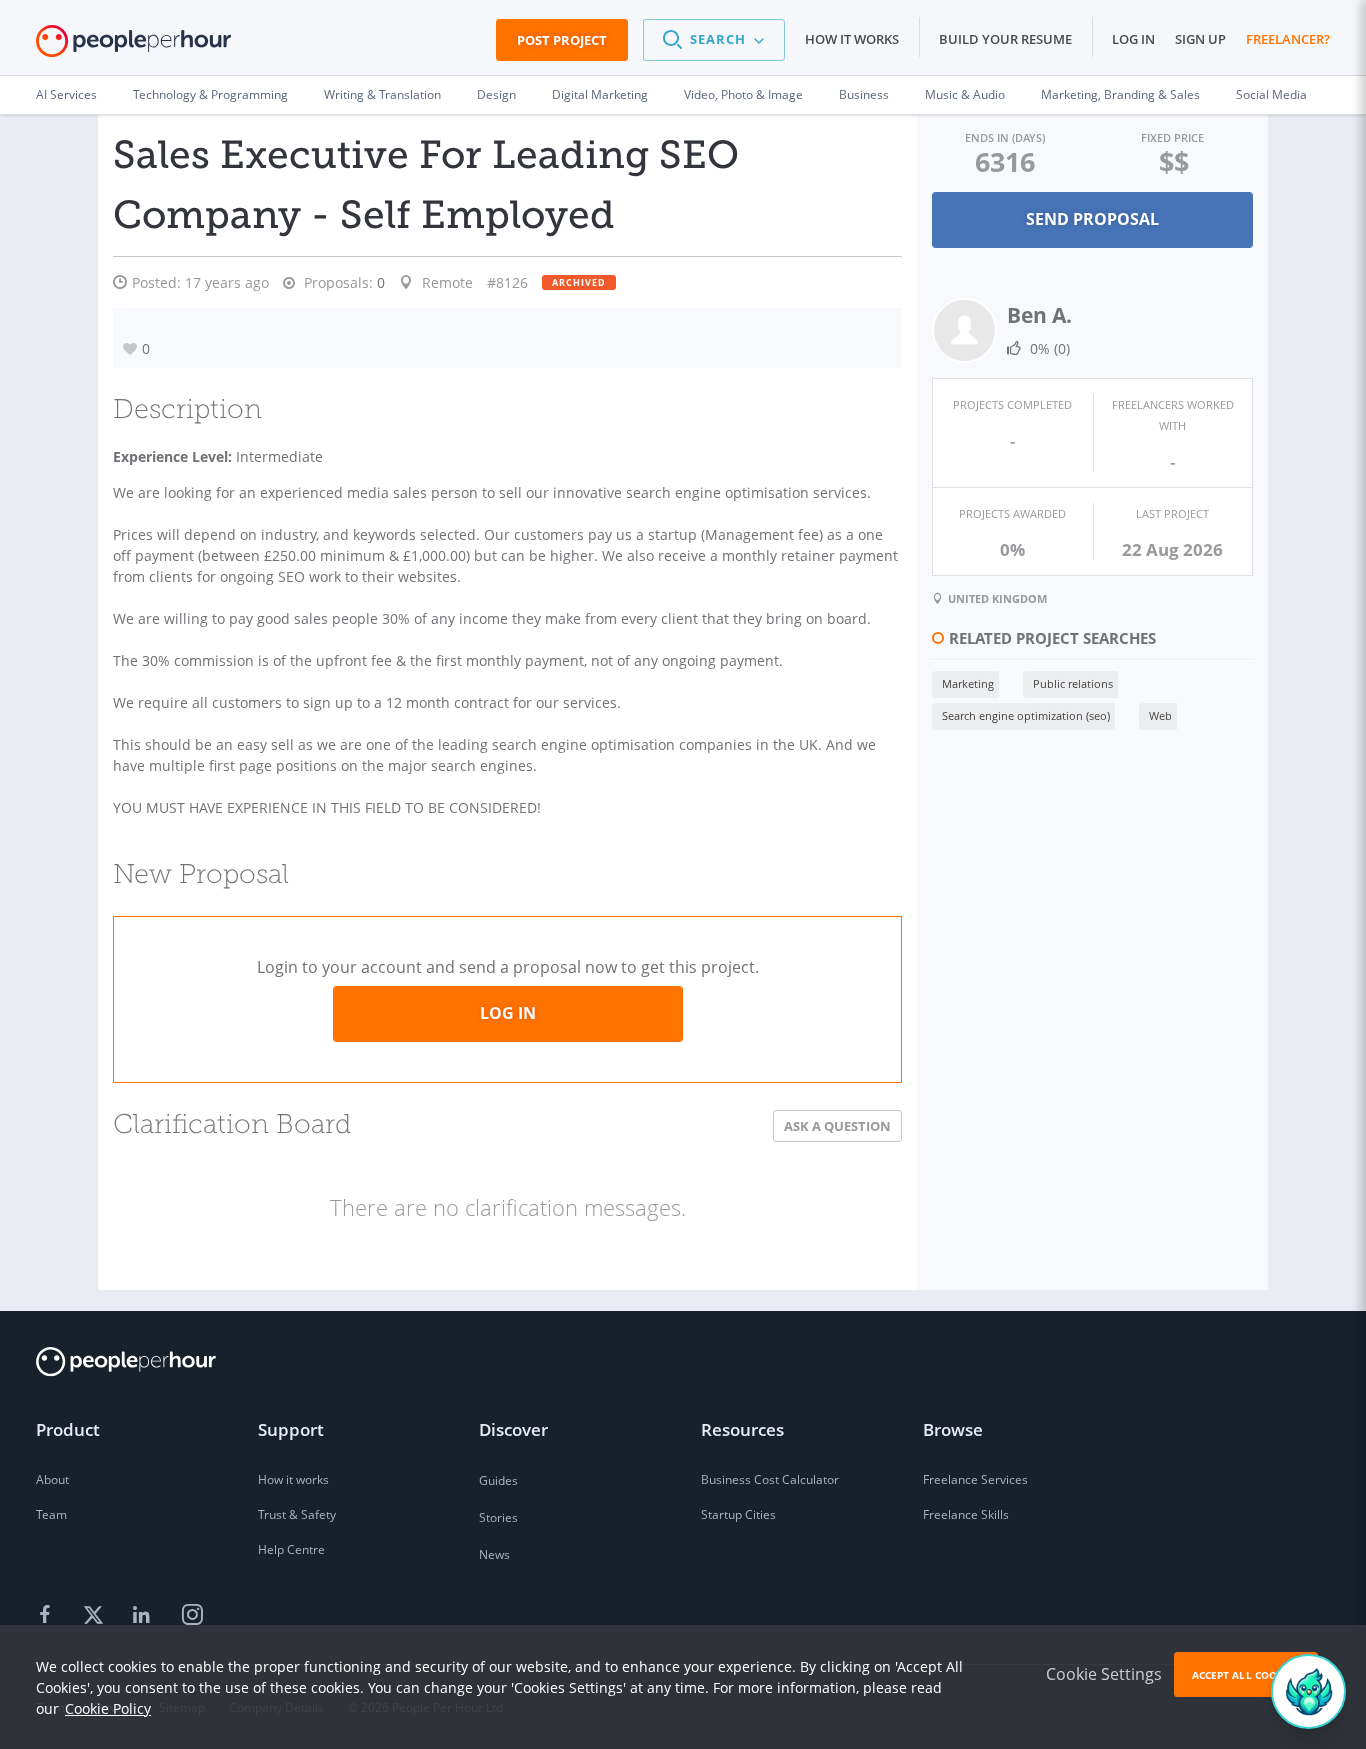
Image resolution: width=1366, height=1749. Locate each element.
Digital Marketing (600, 94)
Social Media (1271, 94)
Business (864, 94)
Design (496, 94)
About (52, 1479)
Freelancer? (1288, 39)
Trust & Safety (297, 1514)
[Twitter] (96, 1616)
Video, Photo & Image (743, 94)
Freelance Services (975, 1479)
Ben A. (1039, 315)
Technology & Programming (210, 94)
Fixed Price (1172, 137)
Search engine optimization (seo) (1026, 715)
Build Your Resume (1005, 39)
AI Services (66, 94)
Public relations (1073, 683)
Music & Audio (965, 94)
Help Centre (291, 1549)
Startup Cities (738, 1514)
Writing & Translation (382, 94)
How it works (852, 39)
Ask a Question (837, 1126)
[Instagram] (192, 1616)
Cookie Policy (108, 1708)
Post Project (562, 40)
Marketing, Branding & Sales (1120, 94)
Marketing (968, 683)
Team (51, 1514)
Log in (1133, 39)
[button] (714, 40)
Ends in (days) (1005, 137)
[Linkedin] (144, 1616)
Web (1160, 715)
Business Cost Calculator (770, 1479)
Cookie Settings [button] (1104, 1674)
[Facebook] (48, 1616)
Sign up (1200, 39)
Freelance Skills (966, 1514)
